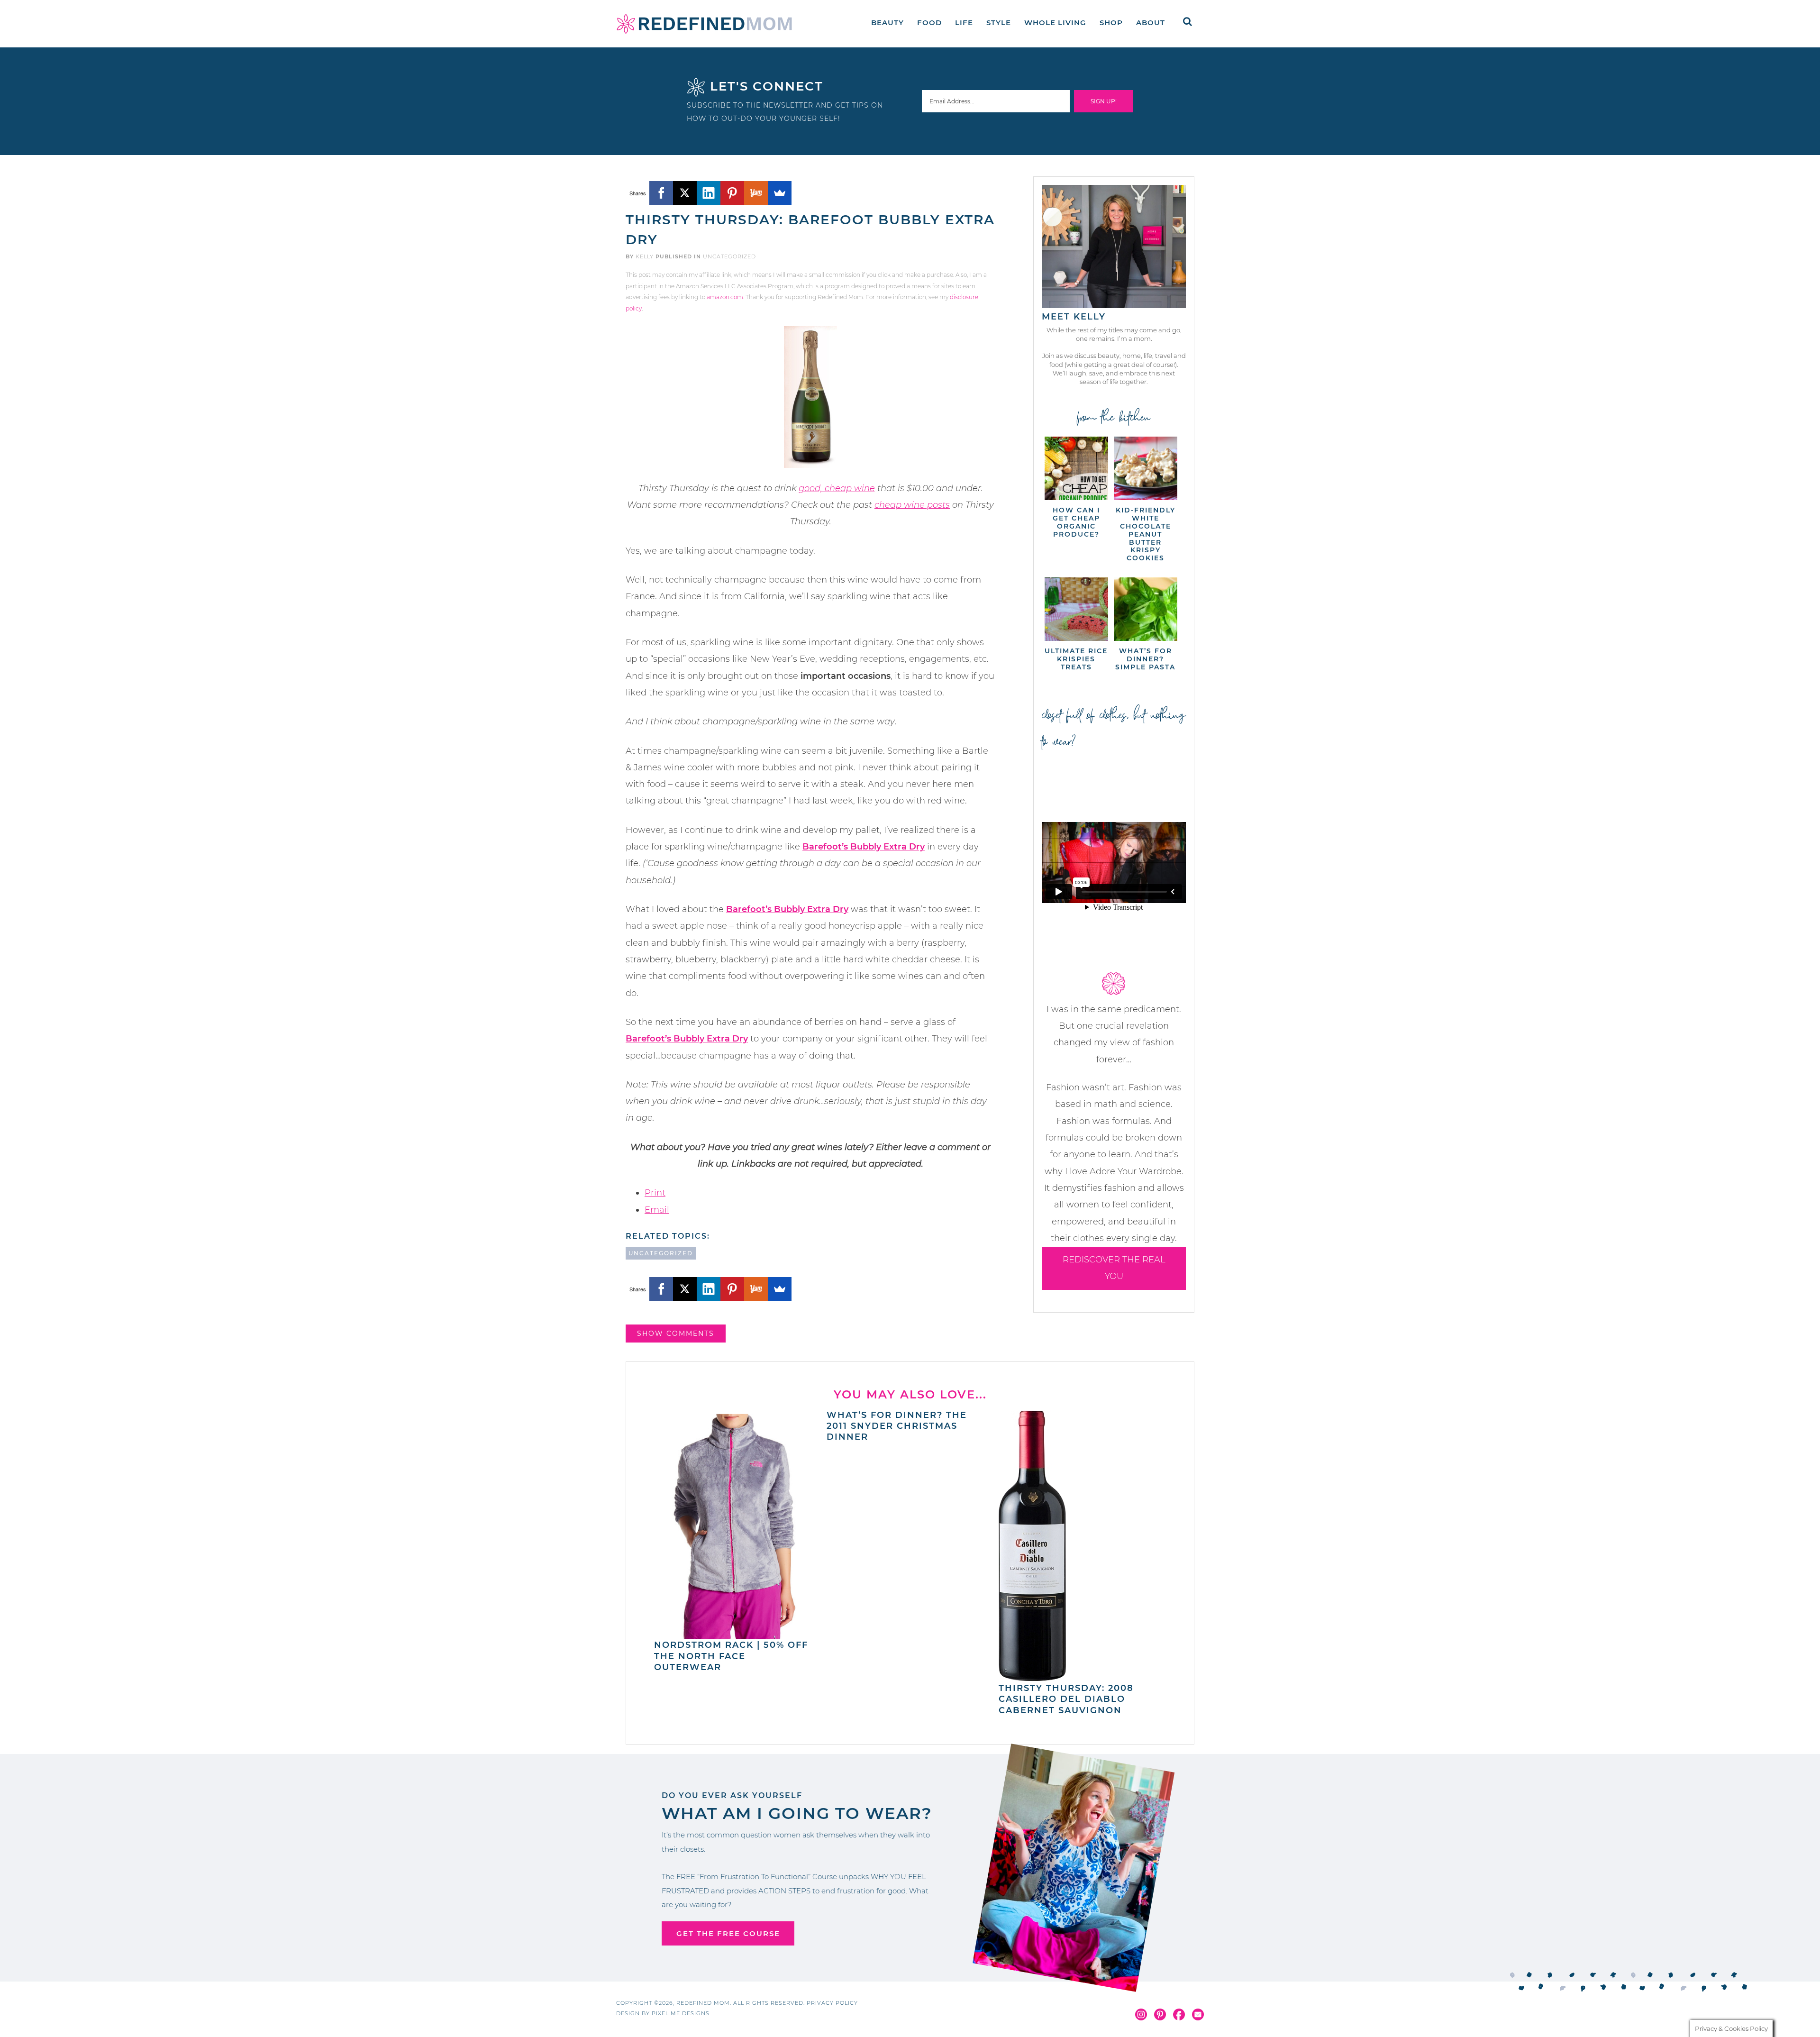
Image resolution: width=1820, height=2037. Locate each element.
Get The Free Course (728, 1933)
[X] (685, 193)
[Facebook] (661, 193)
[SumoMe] (780, 193)
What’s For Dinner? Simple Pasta (1145, 659)
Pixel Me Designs (681, 2013)
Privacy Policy (832, 2003)
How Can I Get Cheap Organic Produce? (1076, 522)
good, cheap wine (837, 488)
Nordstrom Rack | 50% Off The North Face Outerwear (731, 1656)
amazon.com (725, 297)
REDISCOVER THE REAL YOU (1114, 1268)
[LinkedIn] (709, 193)
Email (657, 1210)
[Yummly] (756, 193)
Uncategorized (729, 256)
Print (655, 1193)
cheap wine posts (912, 505)
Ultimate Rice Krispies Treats (1076, 659)
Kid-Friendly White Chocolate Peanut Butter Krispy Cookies (1146, 534)
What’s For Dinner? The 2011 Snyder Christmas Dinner (897, 1426)
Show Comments (676, 1334)
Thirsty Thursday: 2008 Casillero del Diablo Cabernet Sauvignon (1066, 1699)
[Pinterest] (732, 193)
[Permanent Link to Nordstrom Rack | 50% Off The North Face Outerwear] (735, 1634)
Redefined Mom (704, 24)
